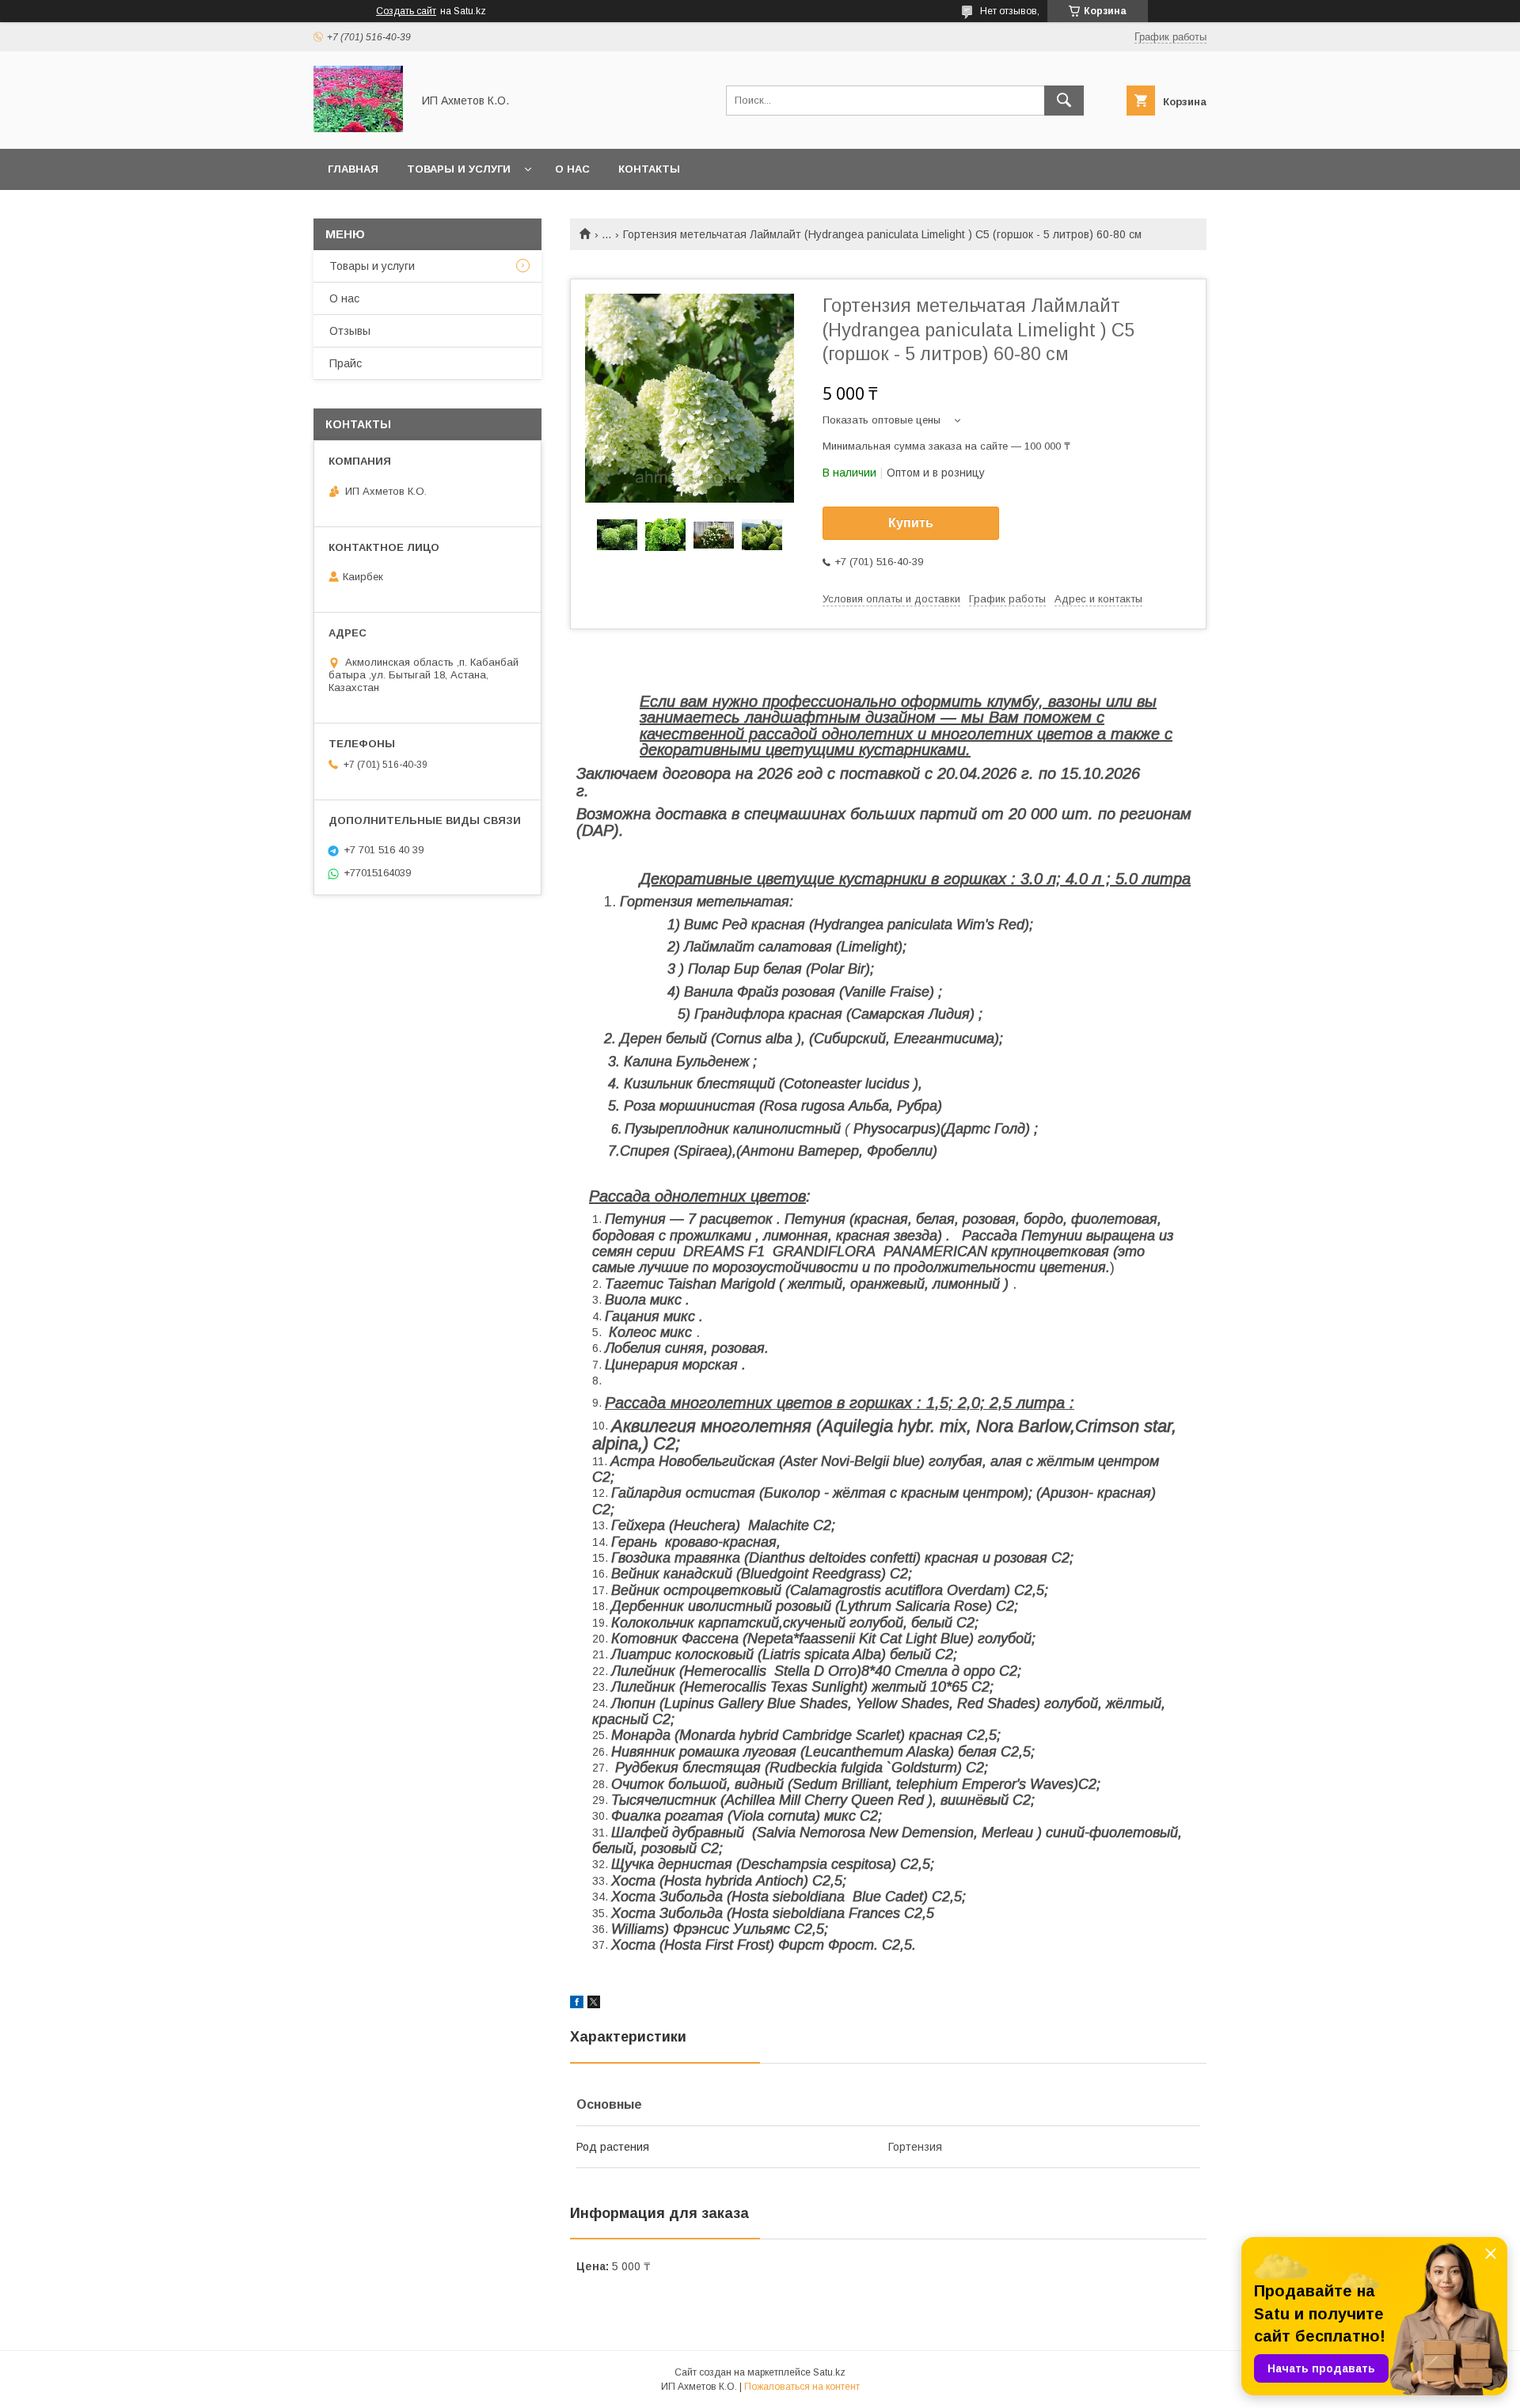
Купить (911, 523)
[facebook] (577, 2004)
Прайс (346, 363)
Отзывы (350, 331)
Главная (353, 169)
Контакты (649, 169)
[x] (594, 2004)
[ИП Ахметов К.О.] (358, 128)
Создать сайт (406, 11)
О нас (572, 169)
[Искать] (1064, 101)
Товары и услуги (459, 169)
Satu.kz (829, 2372)
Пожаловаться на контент (802, 2387)
